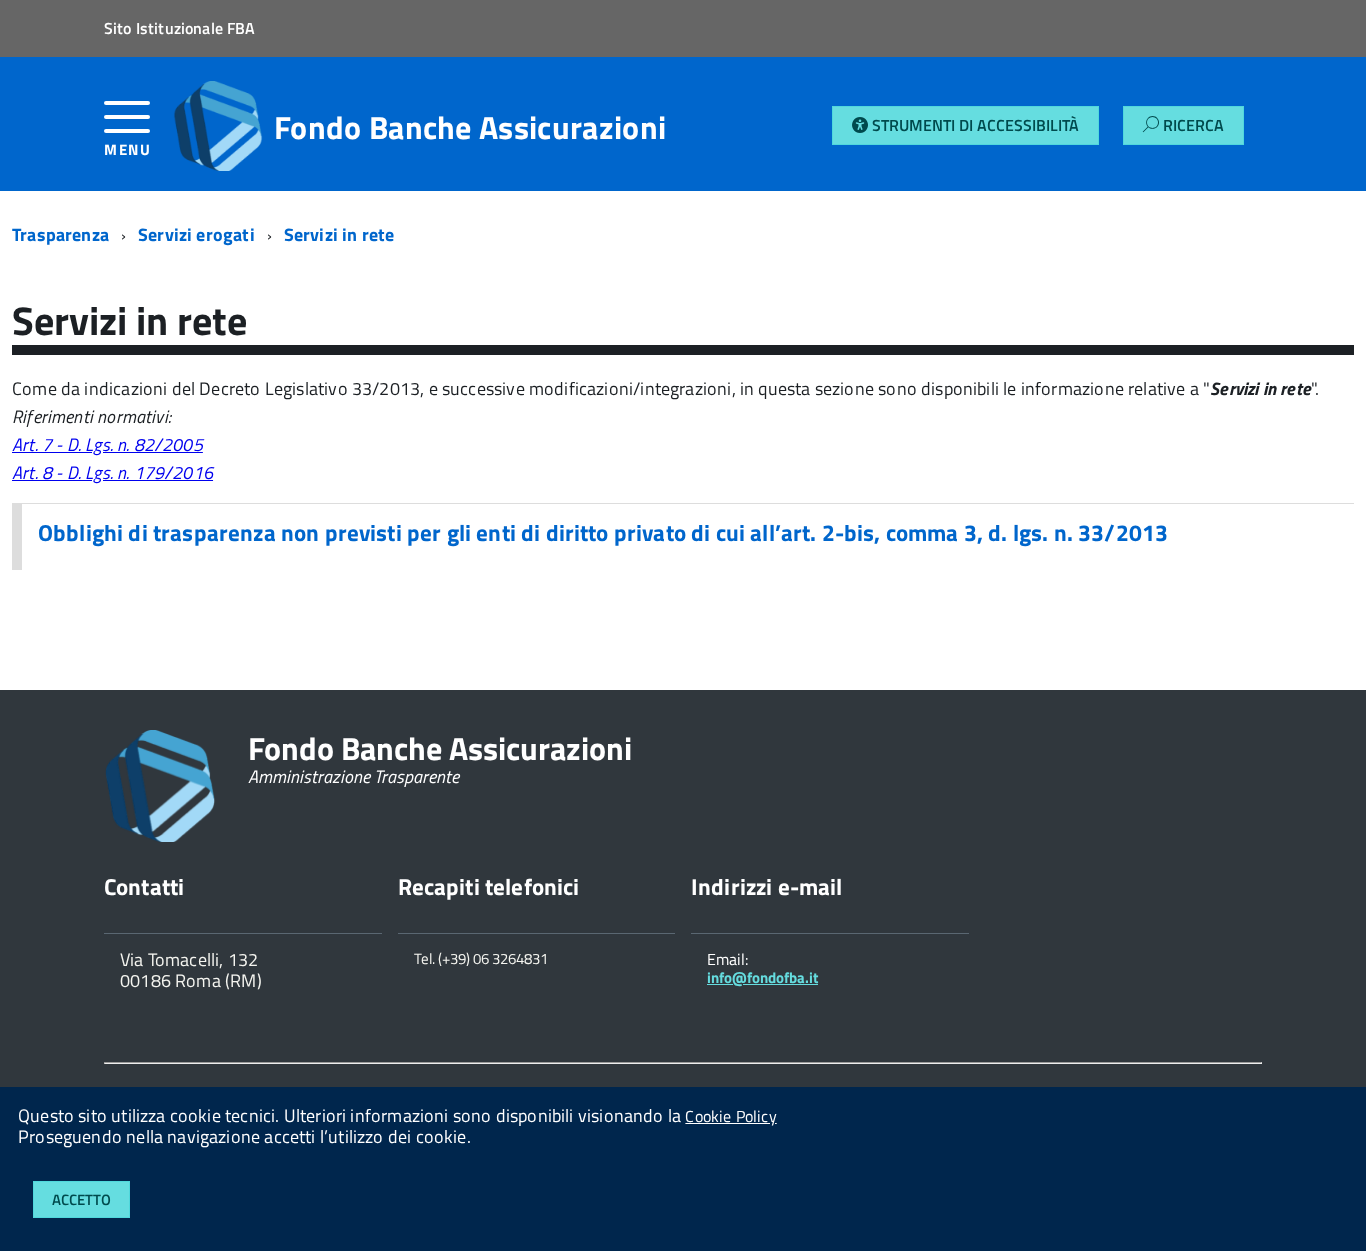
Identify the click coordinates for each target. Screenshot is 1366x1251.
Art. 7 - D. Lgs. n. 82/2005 (107, 444)
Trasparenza (60, 234)
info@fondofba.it (762, 977)
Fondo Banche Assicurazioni (470, 127)
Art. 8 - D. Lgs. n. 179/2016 (112, 472)
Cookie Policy (730, 1116)
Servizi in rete (339, 234)
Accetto (81, 1199)
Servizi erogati (196, 234)
